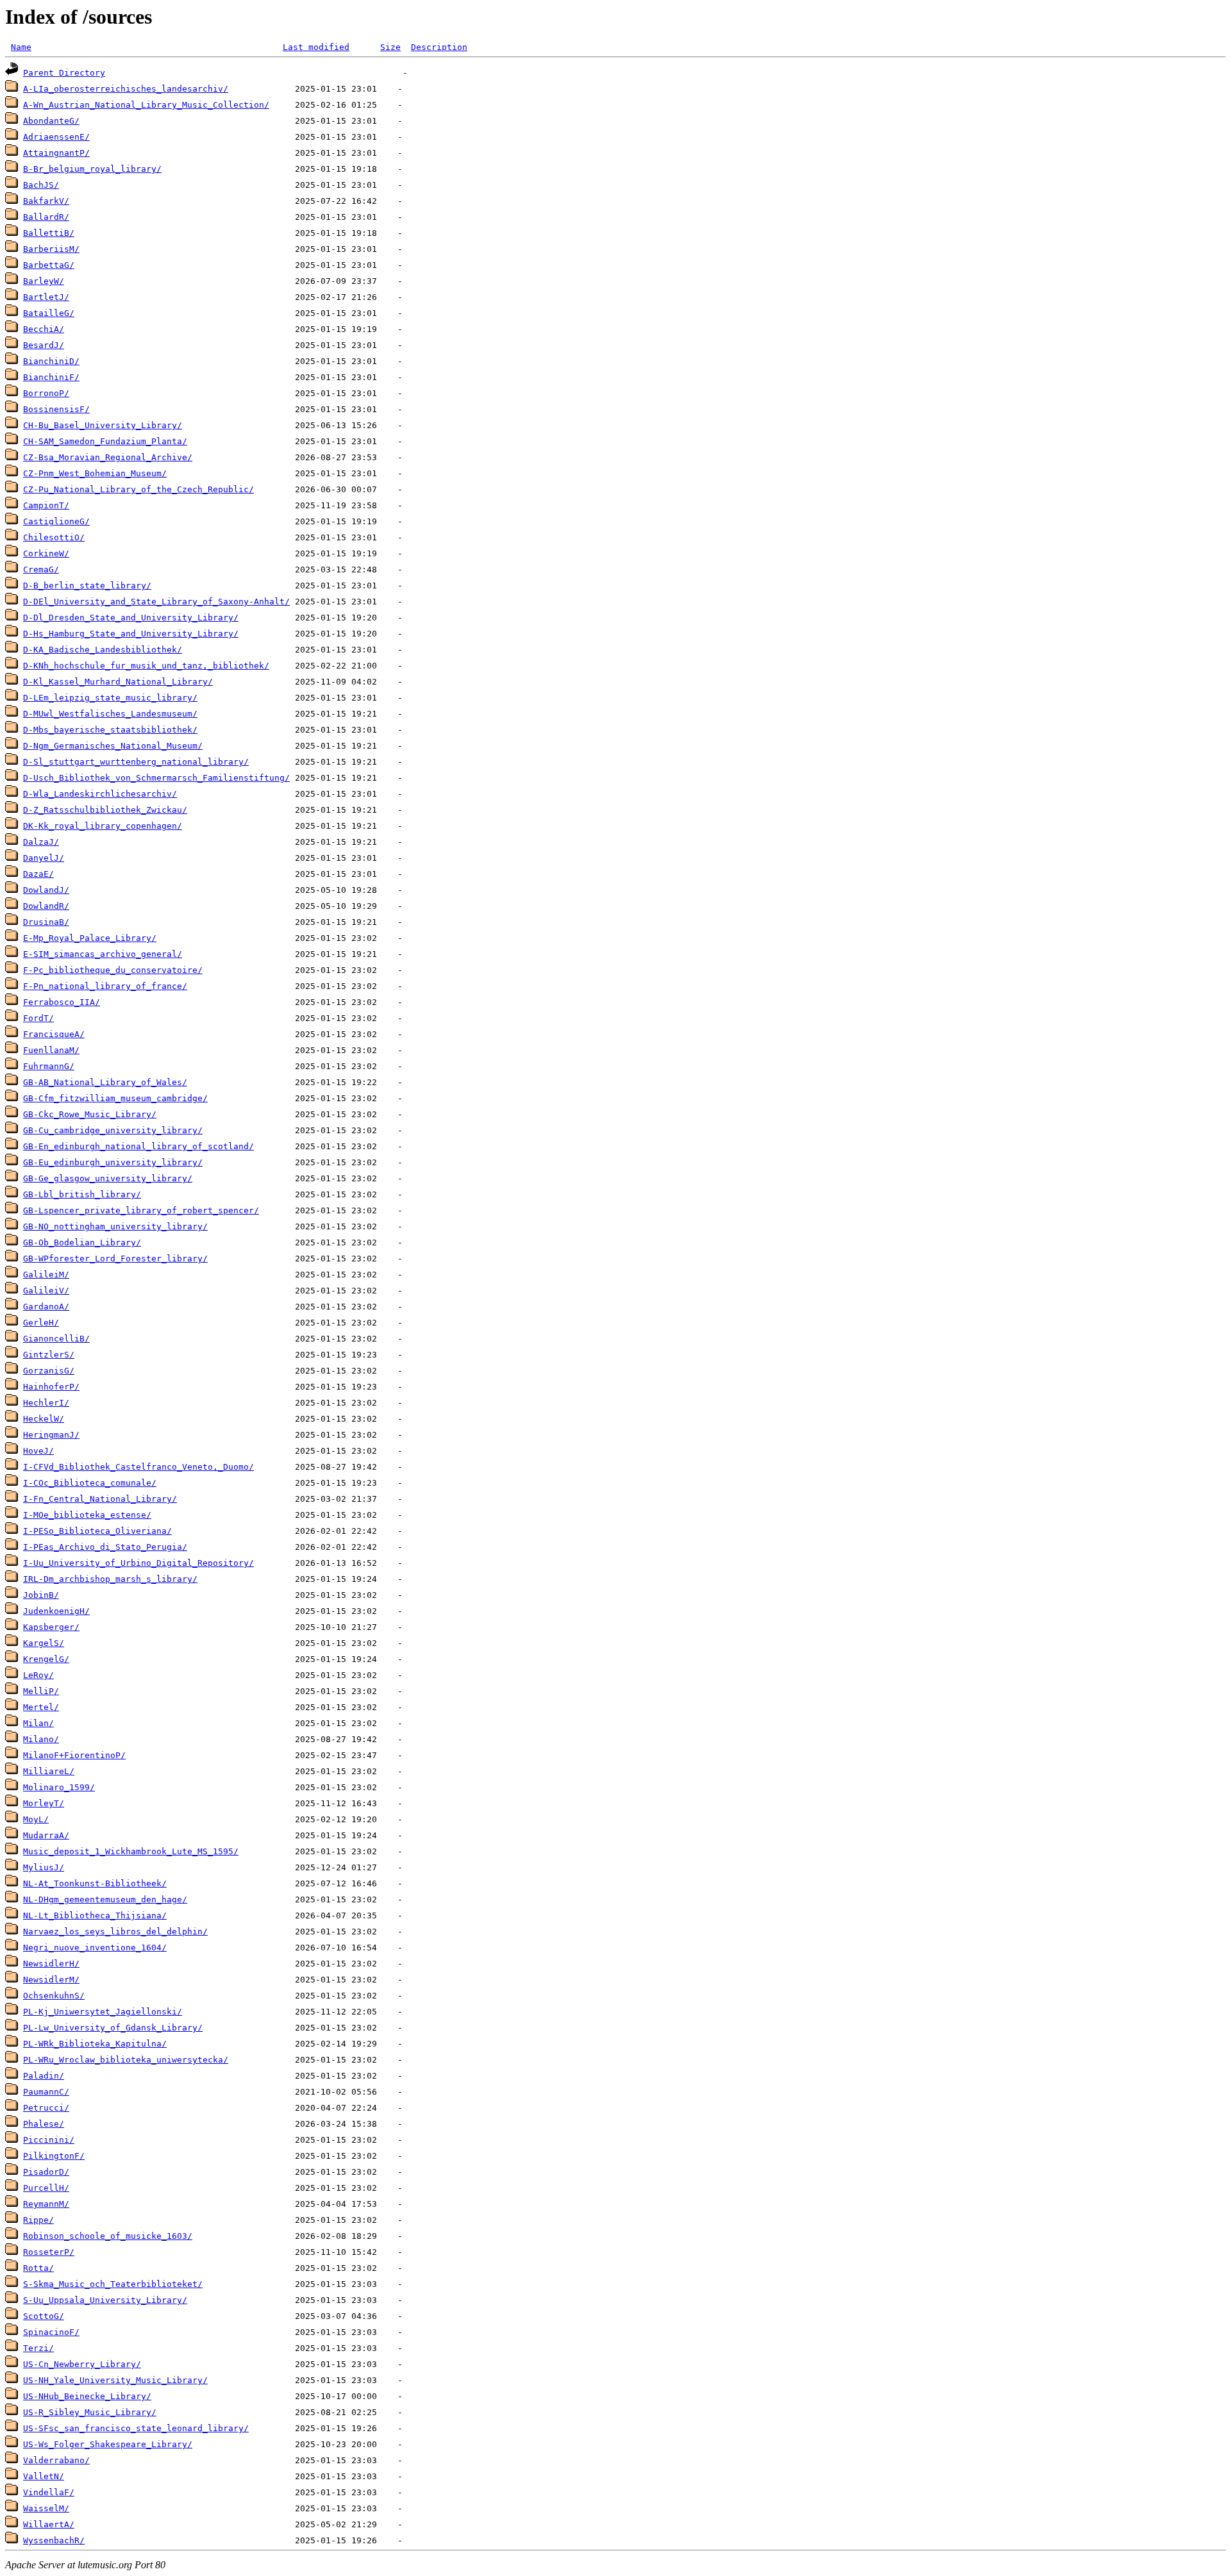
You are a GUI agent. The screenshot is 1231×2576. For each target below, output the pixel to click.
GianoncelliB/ (56, 1339)
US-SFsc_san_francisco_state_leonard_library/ (136, 2428)
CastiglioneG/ (56, 521)
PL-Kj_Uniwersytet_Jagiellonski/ (103, 2012)
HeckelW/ (44, 1419)
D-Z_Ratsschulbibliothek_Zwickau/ (105, 810)
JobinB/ (41, 1595)
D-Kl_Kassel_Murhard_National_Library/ (118, 682)
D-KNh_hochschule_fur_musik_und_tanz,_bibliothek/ (146, 666)
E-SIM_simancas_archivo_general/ (103, 954)
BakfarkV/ (46, 201)
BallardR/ (46, 217)
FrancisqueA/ (54, 1034)
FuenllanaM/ (51, 1050)
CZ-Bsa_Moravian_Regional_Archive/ (108, 457)
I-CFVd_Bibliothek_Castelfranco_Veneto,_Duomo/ (138, 1467)
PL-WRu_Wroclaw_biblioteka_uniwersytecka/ (126, 2060)
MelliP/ (41, 1691)
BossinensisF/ (56, 409)
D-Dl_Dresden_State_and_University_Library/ (131, 618)
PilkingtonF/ (54, 2156)
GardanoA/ (46, 1307)
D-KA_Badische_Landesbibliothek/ (103, 650)
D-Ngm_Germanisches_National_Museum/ (113, 746)
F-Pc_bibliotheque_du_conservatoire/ (113, 970)
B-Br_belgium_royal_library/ (92, 169)
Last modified (316, 47)
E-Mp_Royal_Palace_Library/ (90, 938)
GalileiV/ (46, 1291)
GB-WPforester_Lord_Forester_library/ (115, 1259)
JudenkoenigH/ (56, 1611)
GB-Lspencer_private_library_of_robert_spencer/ (141, 1210)
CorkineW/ (46, 553)
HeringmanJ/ (51, 1435)
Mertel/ (41, 1707)
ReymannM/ (46, 2204)
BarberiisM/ (51, 249)
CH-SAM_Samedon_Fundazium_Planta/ (105, 441)
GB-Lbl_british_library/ (82, 1194)
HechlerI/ (46, 1403)
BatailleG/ (49, 313)
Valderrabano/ (56, 2460)
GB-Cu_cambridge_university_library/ (113, 1130)
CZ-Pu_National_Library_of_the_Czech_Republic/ (138, 489)
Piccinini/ (49, 2140)
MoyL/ (36, 1819)
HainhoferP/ (51, 1387)
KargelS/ (44, 1643)
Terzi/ (38, 2348)
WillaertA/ (49, 2524)
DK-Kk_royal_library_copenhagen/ (103, 826)
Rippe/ (38, 2220)
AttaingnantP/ (56, 153)
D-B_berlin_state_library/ (87, 586)
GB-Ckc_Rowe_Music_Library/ (90, 1114)
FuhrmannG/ (49, 1066)
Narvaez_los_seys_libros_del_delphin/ (115, 1932)
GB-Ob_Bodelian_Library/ (82, 1242)
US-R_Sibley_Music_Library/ (90, 2412)
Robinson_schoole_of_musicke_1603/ (108, 2236)
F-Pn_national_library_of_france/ (105, 986)
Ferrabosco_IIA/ (62, 1002)
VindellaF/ (49, 2492)
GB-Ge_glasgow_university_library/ (108, 1178)
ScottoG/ (44, 2316)
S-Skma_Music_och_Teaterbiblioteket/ (113, 2284)
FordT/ (38, 1018)
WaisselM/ (46, 2508)
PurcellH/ (46, 2188)
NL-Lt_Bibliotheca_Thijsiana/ (95, 1915)
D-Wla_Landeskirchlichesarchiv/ (100, 794)
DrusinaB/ (46, 922)
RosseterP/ (49, 2252)
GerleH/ (41, 1323)
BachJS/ (41, 185)
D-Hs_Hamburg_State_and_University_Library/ (131, 634)
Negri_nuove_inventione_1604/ (95, 1948)
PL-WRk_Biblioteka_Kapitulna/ (95, 2044)
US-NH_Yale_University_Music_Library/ (115, 2380)
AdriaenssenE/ (56, 137)
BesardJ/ (44, 345)
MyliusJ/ (44, 1867)
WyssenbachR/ (54, 2540)
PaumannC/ (46, 2092)
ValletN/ (44, 2476)
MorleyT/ (44, 1803)
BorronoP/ (46, 393)
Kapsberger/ (51, 1627)
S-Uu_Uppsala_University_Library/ (105, 2300)
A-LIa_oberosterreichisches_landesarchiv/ (126, 89)
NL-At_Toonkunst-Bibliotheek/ (95, 1883)
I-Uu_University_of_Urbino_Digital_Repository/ (138, 1563)
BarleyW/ (44, 281)
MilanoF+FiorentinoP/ (74, 1755)
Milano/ (41, 1739)
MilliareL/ (49, 1771)
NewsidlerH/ (51, 1964)
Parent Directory (64, 73)
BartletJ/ (46, 297)
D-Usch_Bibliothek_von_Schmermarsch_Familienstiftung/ (156, 778)
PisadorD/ (46, 2172)
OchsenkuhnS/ (54, 1996)
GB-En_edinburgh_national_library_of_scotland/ (138, 1146)
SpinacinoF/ (51, 2332)
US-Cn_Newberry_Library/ (82, 2364)
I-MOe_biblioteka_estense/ (87, 1515)
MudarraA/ (46, 1835)
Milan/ (38, 1723)
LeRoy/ (38, 1675)
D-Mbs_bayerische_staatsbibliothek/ (110, 730)
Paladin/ (44, 2076)
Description (439, 47)
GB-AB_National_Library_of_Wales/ (105, 1082)
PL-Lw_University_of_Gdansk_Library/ (113, 2028)
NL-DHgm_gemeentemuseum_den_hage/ (105, 1899)
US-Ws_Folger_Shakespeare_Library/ (108, 2444)
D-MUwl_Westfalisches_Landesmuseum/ (110, 714)
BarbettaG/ (49, 265)
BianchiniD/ (51, 361)
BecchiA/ (44, 329)
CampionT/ (46, 505)
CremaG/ (41, 569)
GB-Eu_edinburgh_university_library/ (113, 1162)
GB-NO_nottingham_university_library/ (115, 1226)
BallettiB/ (49, 233)
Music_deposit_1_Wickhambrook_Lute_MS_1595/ (131, 1851)
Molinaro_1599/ (59, 1787)
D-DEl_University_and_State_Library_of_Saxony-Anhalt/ (156, 602)
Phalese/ (44, 2124)
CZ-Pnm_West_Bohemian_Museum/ (95, 473)
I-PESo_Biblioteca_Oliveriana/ (97, 1531)
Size (390, 47)
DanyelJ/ (44, 858)
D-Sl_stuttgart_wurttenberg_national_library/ (136, 762)
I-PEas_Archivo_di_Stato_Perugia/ (105, 1547)
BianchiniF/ (51, 377)
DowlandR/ (46, 906)
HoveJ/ (38, 1451)
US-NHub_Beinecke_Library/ (87, 2396)
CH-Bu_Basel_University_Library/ (103, 425)
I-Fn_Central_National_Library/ (100, 1499)
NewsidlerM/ (51, 1980)
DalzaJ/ (41, 842)
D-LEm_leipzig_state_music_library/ (110, 698)
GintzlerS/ (49, 1355)
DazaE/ (38, 874)
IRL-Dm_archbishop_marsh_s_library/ (110, 1579)
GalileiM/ (46, 1275)
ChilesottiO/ (54, 537)
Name (21, 47)
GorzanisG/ (49, 1371)
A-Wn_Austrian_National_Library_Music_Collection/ (146, 105)
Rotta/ (38, 2268)
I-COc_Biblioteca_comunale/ (90, 1483)
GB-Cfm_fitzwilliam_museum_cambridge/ (115, 1098)
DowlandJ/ (46, 890)
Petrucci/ (46, 2108)
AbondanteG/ (51, 121)
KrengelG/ (46, 1659)
